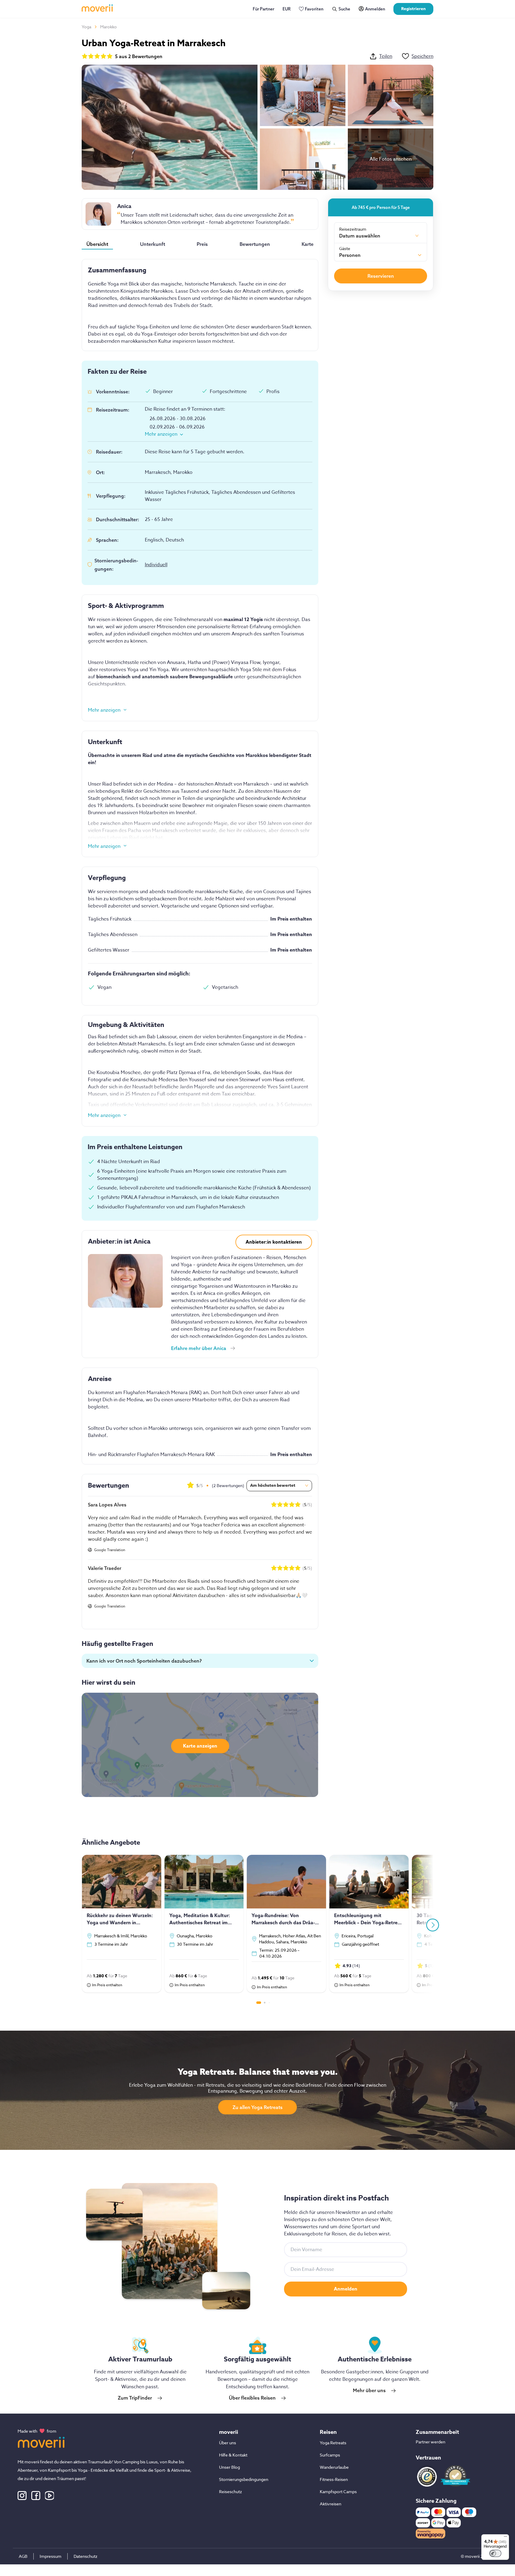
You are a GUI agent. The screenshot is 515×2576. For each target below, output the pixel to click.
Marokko (108, 27)
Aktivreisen (331, 2504)
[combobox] (379, 237)
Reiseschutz (231, 2492)
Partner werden (431, 2442)
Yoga (86, 27)
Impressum (51, 2556)
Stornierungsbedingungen (244, 2479)
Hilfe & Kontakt (233, 2455)
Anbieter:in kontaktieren (274, 1242)
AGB (23, 2556)
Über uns (228, 2443)
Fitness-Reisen (334, 2479)
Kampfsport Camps (338, 2492)
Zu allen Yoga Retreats (257, 2107)
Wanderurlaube (334, 2467)
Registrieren (413, 9)
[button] (200, 1661)
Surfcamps (330, 2455)
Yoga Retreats (333, 2443)
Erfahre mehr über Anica (199, 1348)
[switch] (495, 2553)
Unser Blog (229, 2467)
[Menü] (505, 2538)
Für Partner (263, 9)
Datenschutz (86, 2556)
